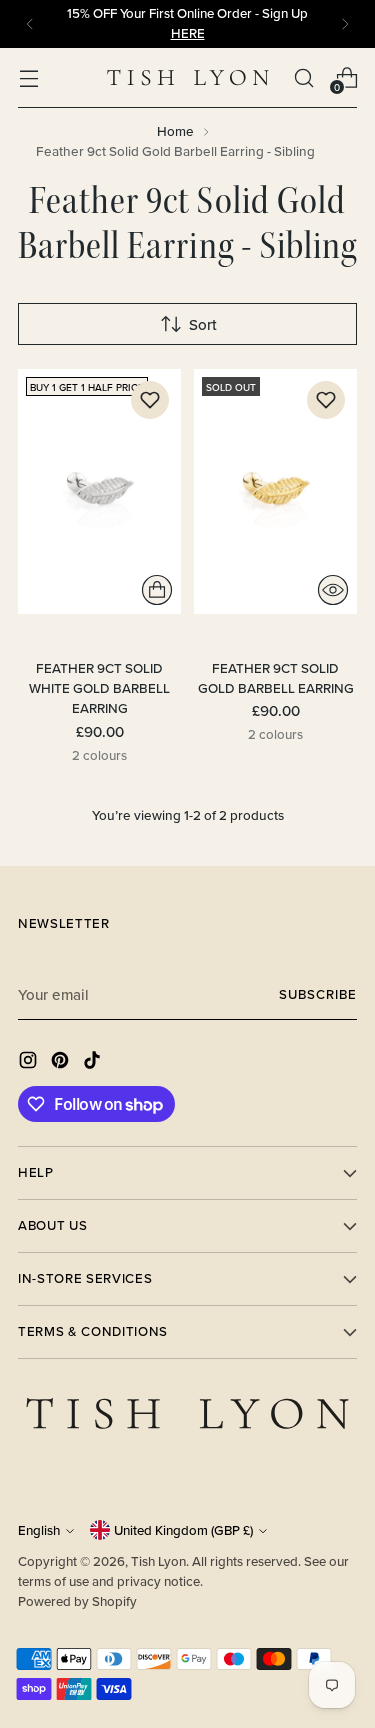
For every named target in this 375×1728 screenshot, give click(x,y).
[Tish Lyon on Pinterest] (62, 1063)
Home (175, 131)
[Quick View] (333, 590)
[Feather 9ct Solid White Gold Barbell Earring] (99, 491)
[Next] (345, 24)
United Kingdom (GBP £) (183, 1530)
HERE (188, 33)
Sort (203, 324)
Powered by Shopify (77, 1601)
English (39, 1530)
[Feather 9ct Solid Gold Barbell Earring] (275, 491)
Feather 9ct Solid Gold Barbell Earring (276, 678)
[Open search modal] (303, 77)
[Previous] (30, 24)
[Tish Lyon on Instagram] (30, 1063)
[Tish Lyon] (188, 77)
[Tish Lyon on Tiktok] (94, 1063)
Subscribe (318, 994)
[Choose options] (157, 590)
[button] (150, 400)
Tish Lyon (158, 1561)
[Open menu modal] (28, 77)
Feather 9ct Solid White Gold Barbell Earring (99, 688)
